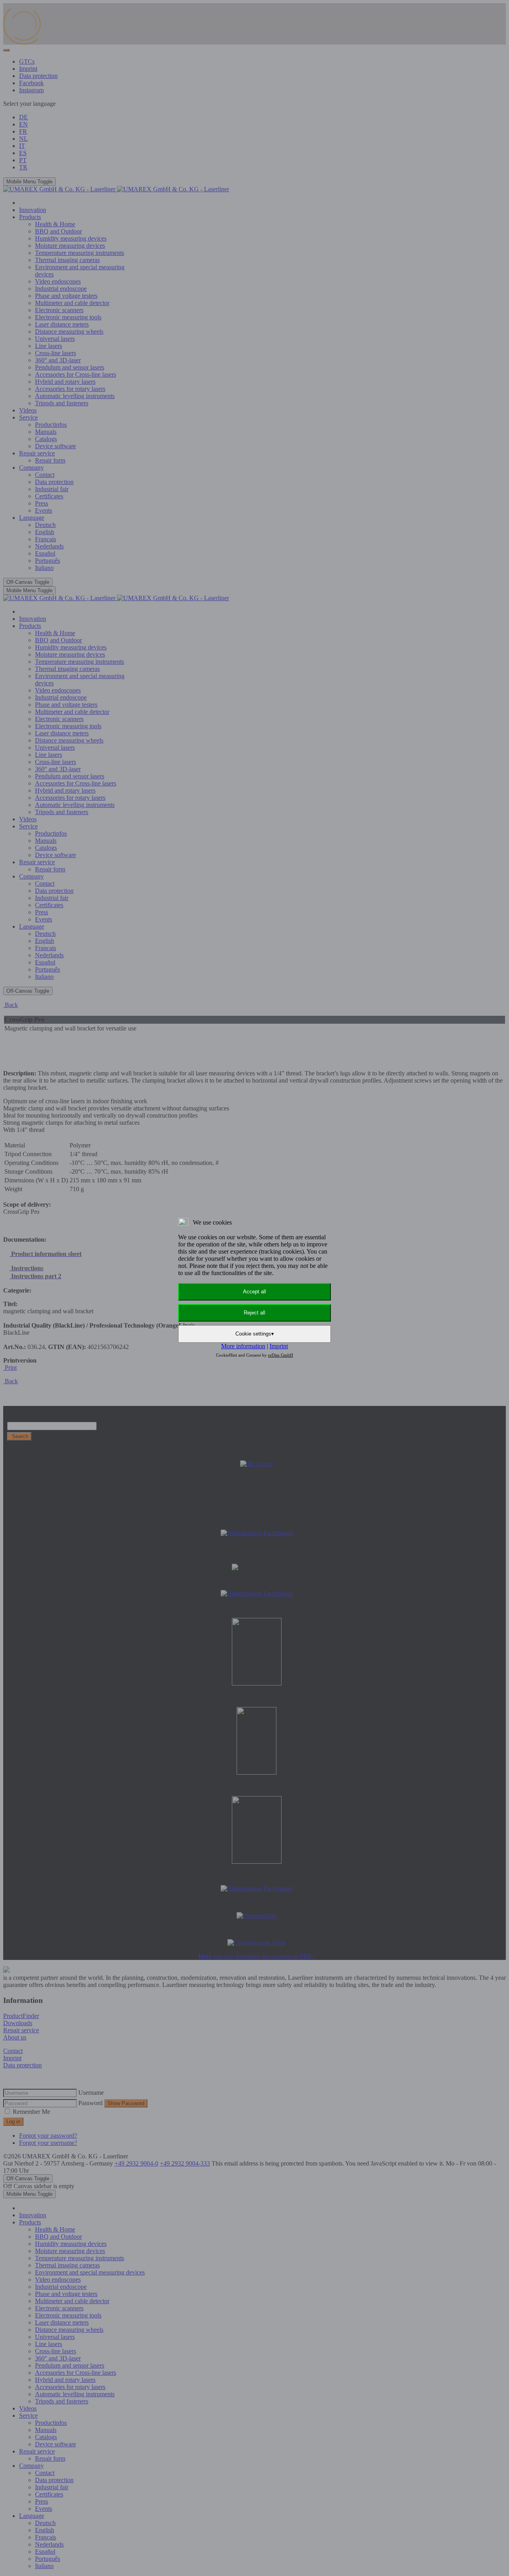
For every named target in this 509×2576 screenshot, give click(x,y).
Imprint (279, 1346)
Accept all (254, 1292)
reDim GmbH (281, 1355)
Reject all (254, 1313)
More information (243, 1346)
